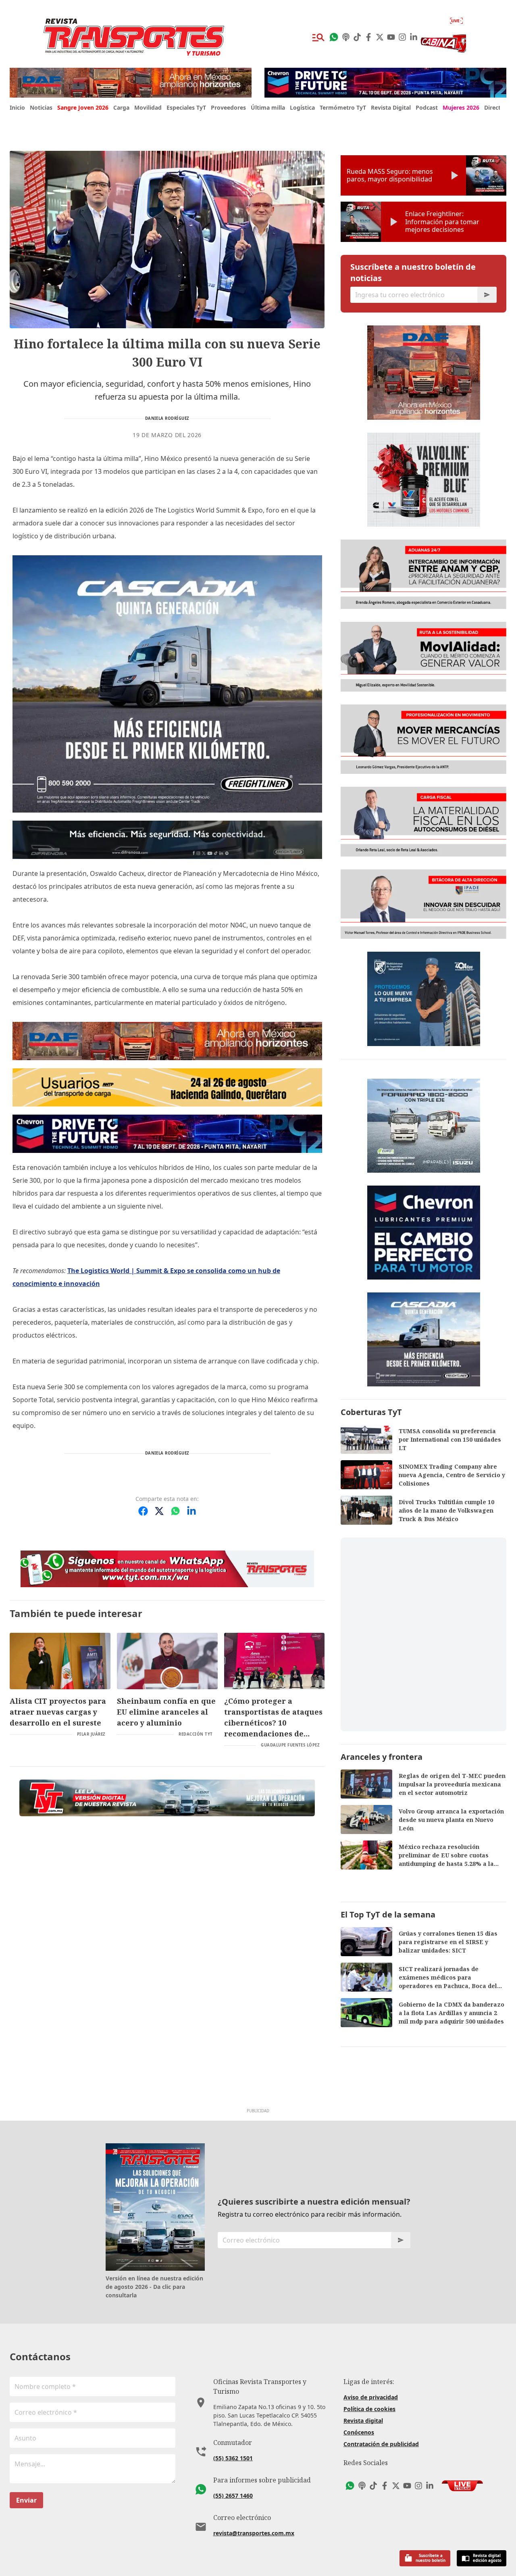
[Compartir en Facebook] (143, 1511)
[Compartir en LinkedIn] (191, 1511)
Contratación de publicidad (381, 2444)
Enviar (26, 2500)
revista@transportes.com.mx (254, 2533)
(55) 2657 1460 (233, 2496)
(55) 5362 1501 (233, 2458)
